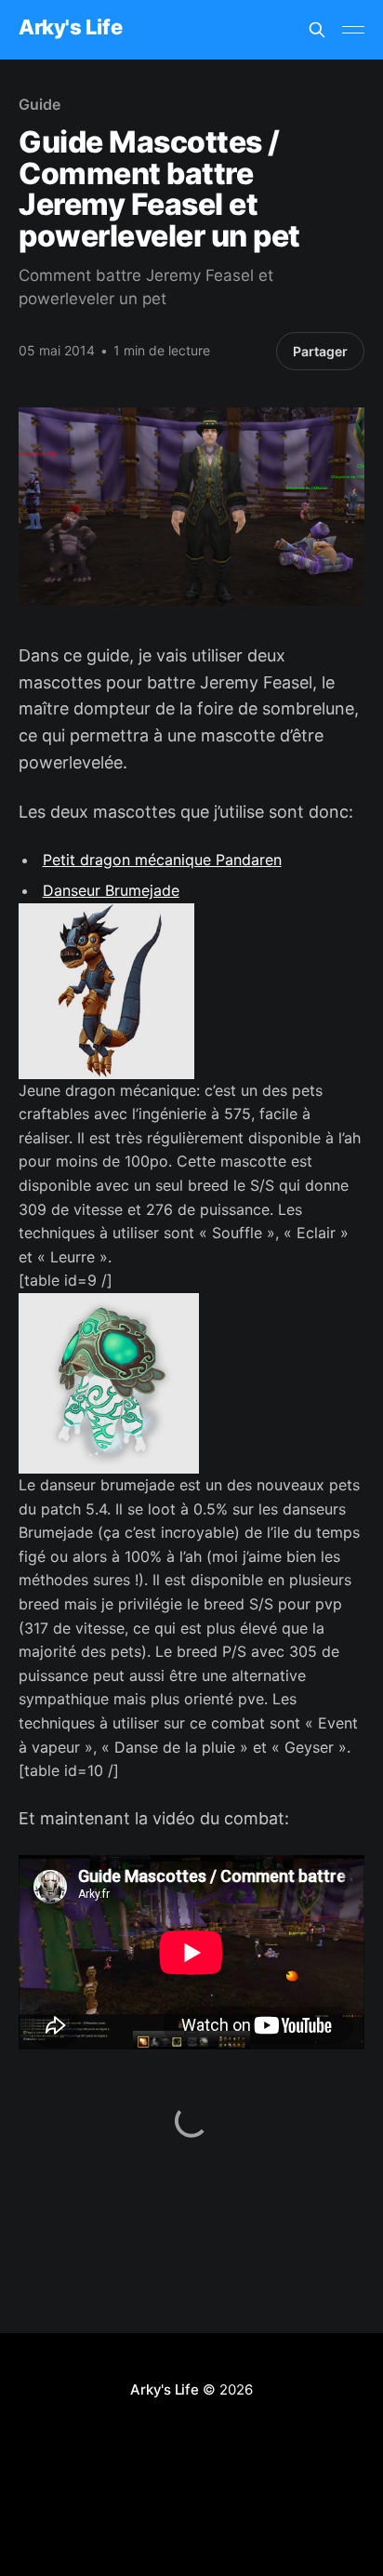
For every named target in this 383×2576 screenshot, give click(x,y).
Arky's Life (70, 27)
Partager (320, 351)
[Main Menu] (353, 30)
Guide (40, 104)
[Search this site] (317, 30)
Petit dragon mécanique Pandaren (162, 860)
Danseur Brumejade (111, 890)
